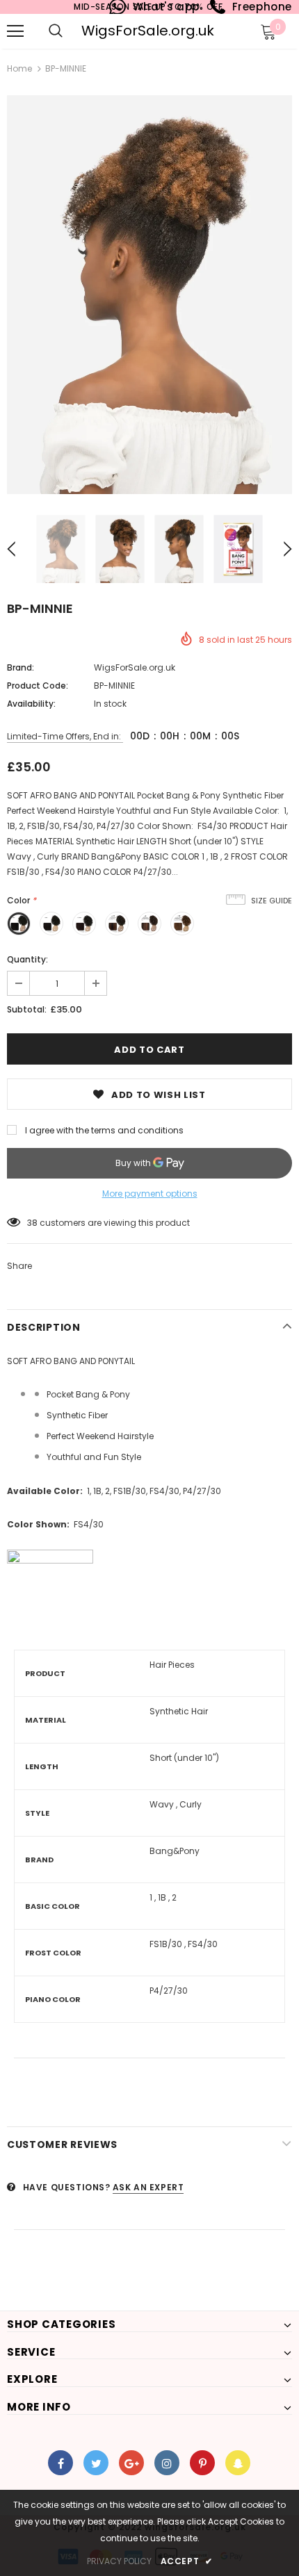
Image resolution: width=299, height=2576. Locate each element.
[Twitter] (96, 2463)
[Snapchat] (238, 2463)
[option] (149, 295)
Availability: (31, 704)
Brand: (21, 667)
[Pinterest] (202, 2463)
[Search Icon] (56, 31)
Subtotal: (27, 1009)
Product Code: (38, 686)
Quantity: (27, 959)
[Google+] (131, 2463)
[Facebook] (60, 2463)
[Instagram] (167, 2463)
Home (19, 68)
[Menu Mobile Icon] (15, 31)
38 (32, 1223)
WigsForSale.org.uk (148, 31)
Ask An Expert (148, 2187)
